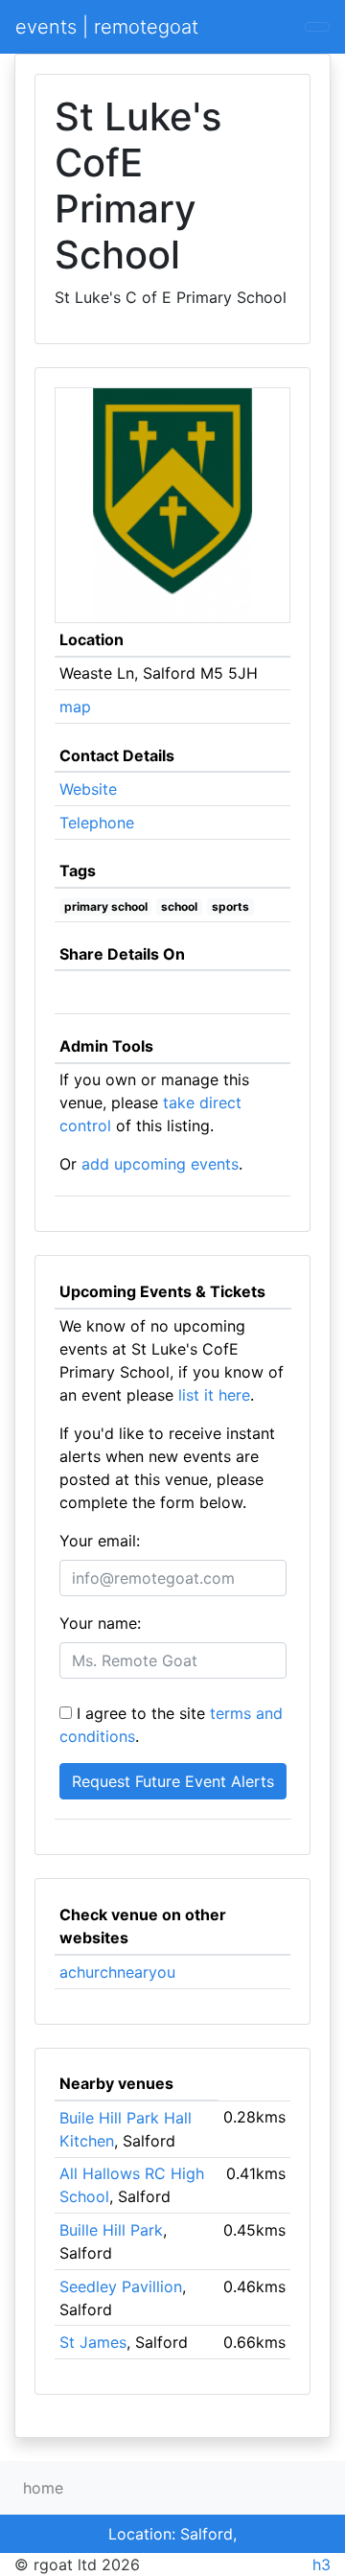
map (75, 707)
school (179, 906)
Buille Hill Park (111, 2230)
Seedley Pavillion (121, 2286)
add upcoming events (160, 1164)
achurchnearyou (117, 1972)
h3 (322, 2564)
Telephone (97, 823)
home (43, 2488)
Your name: (100, 1623)
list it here (214, 1395)
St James (93, 2342)
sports (230, 906)
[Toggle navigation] (317, 27)
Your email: (100, 1541)
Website (88, 789)
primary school (106, 906)
